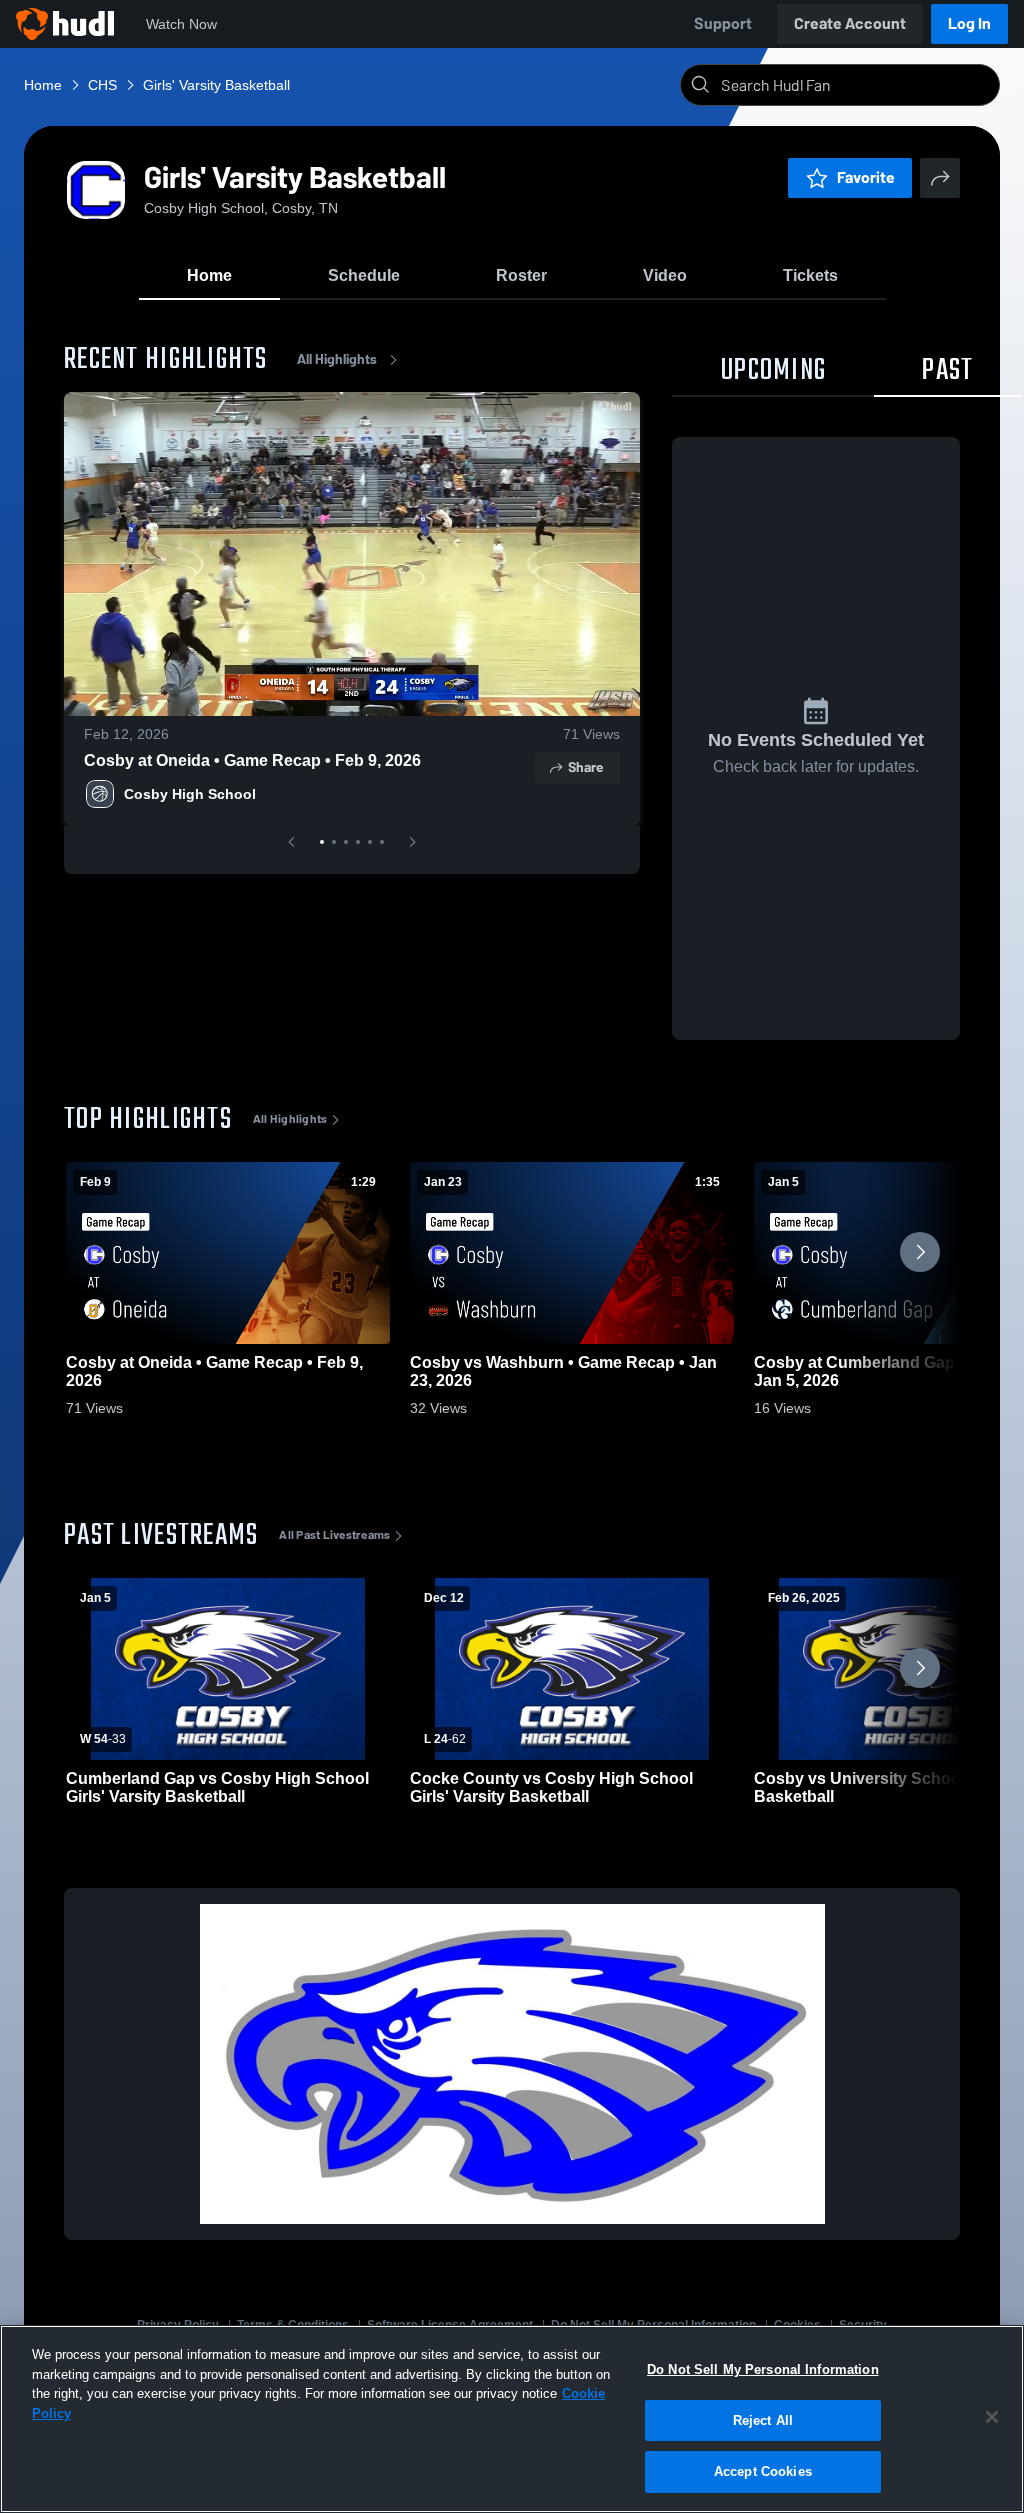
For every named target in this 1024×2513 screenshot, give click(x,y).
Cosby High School (190, 794)
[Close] (992, 2417)
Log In (969, 23)
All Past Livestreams (334, 1535)
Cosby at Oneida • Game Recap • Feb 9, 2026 (252, 760)
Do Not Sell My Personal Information (763, 2369)
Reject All (763, 2420)
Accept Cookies (763, 2471)
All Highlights (337, 359)
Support (723, 23)
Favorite (866, 177)
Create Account (850, 23)
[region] (512, 2419)
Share (585, 767)
